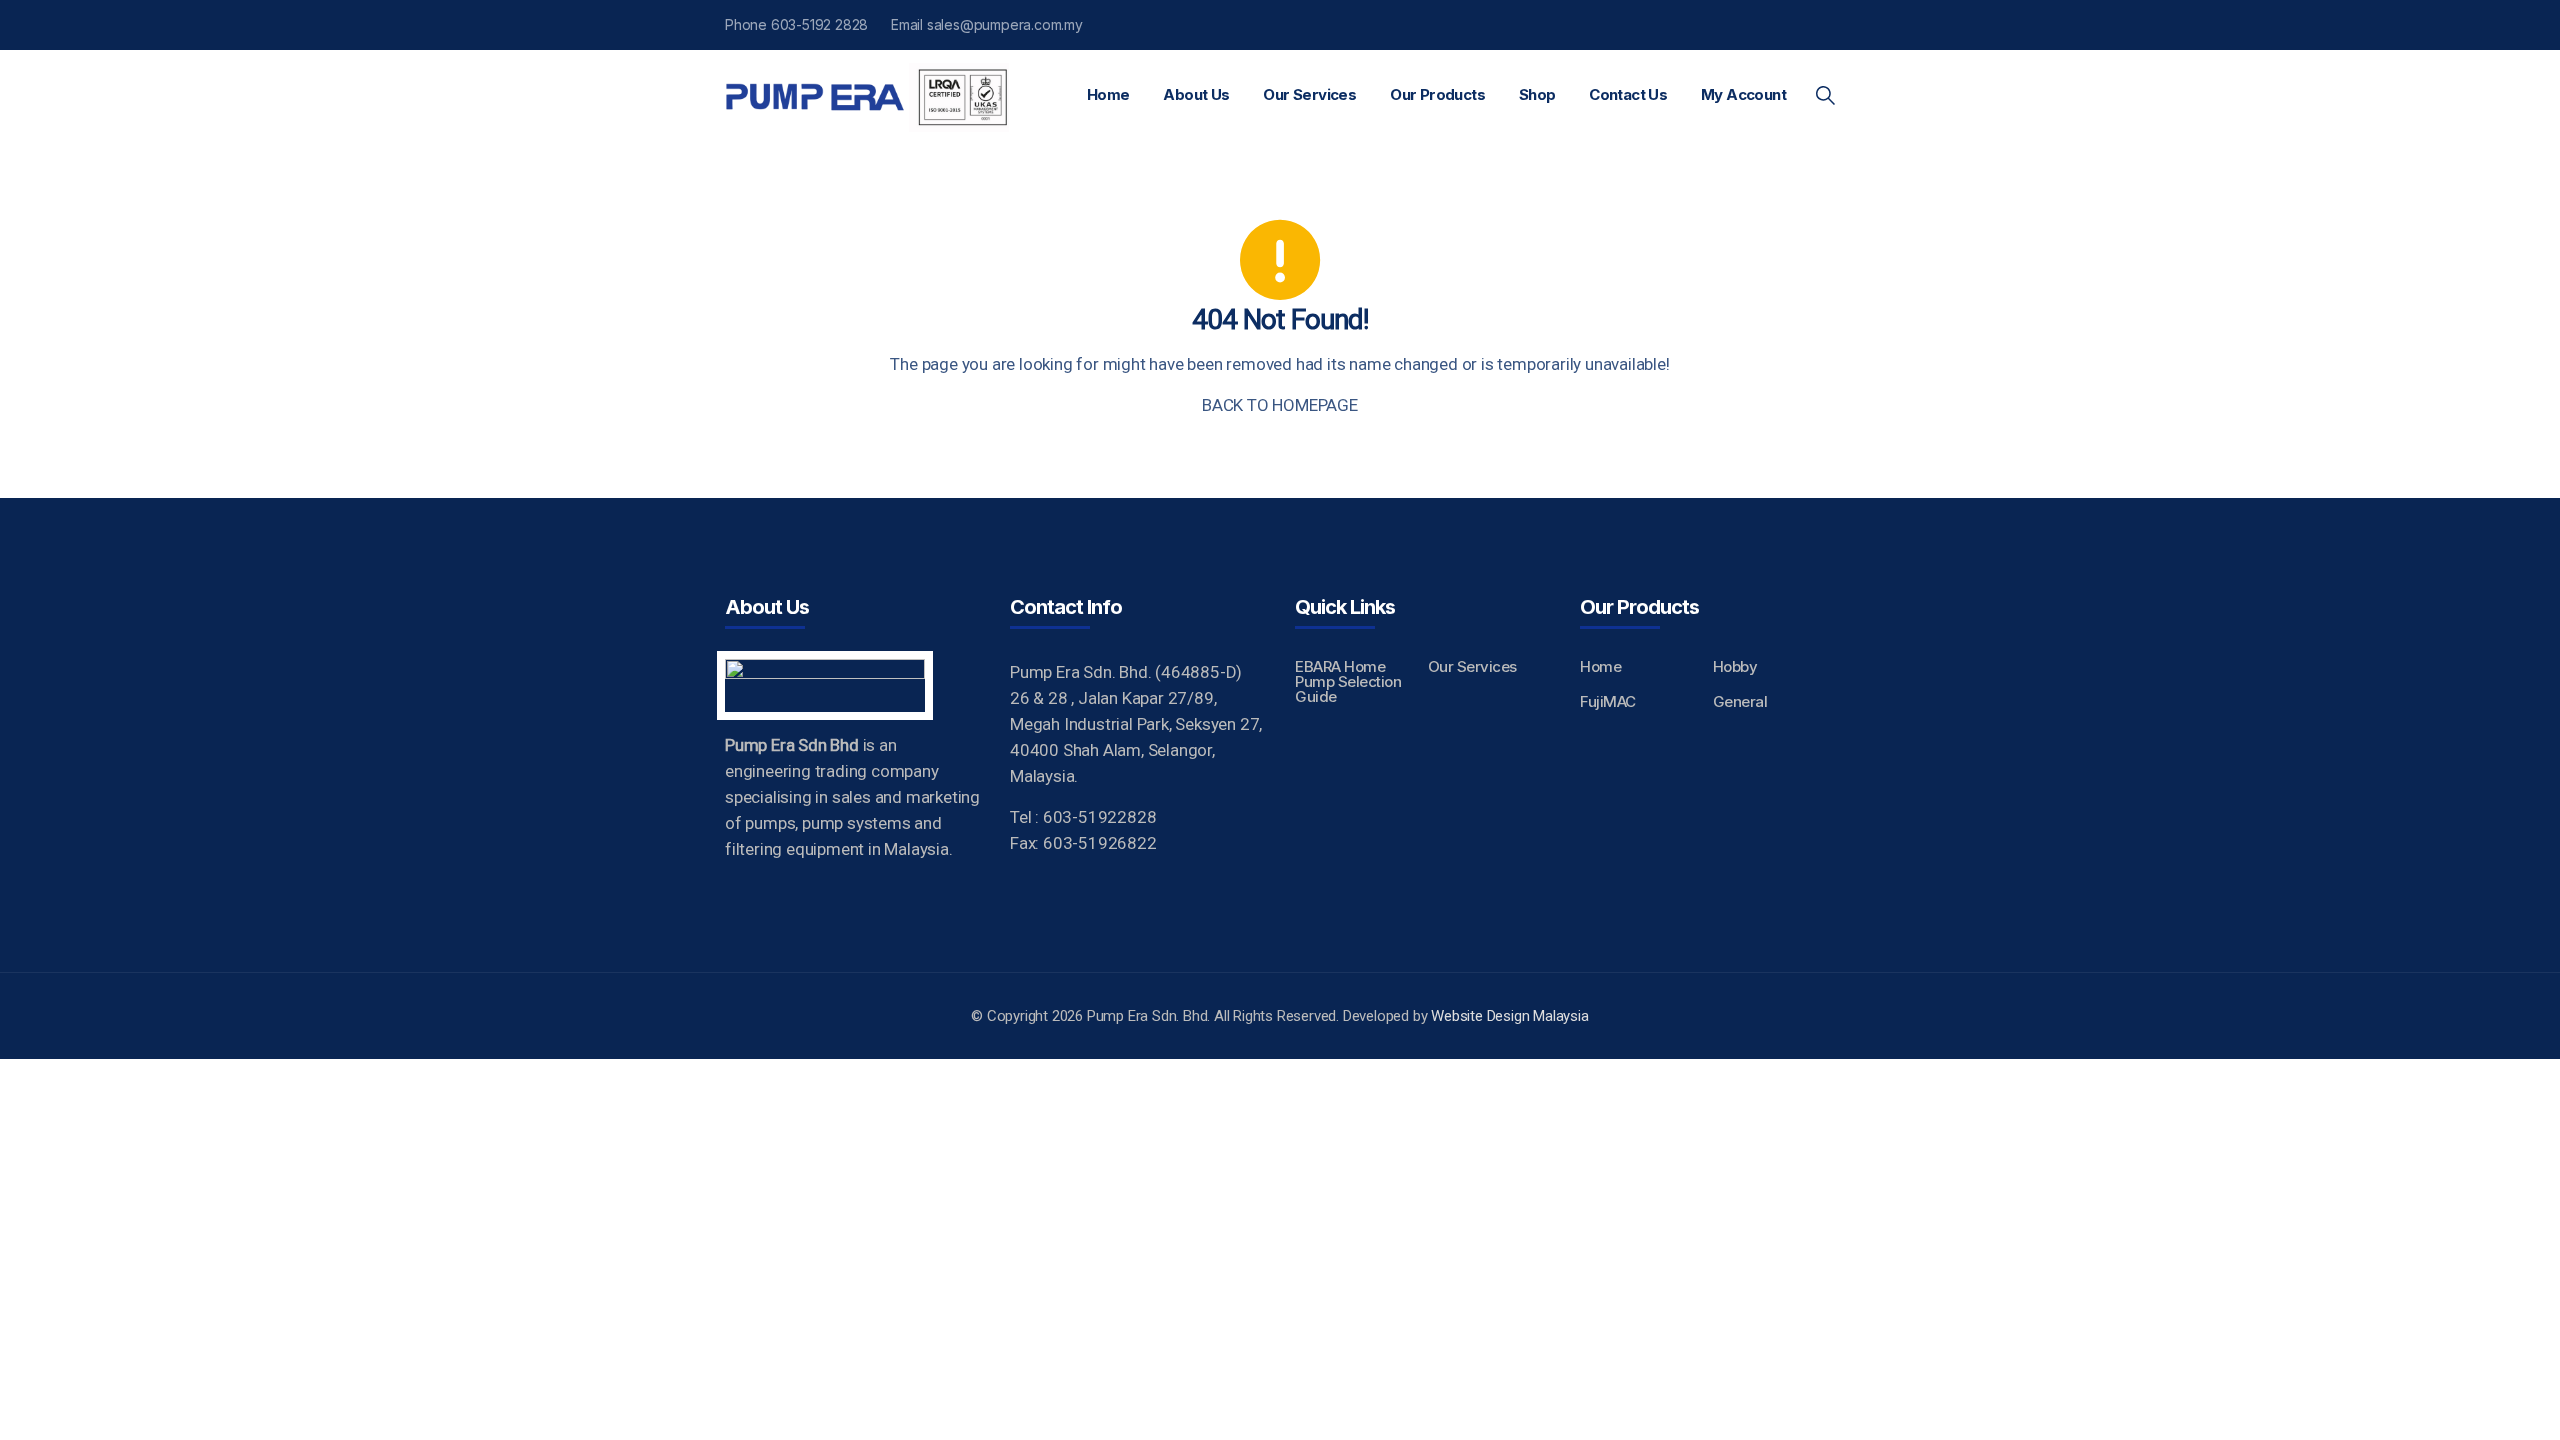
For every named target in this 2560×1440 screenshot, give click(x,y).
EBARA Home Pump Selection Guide (1348, 681)
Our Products (1437, 94)
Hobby (1735, 666)
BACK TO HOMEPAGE (1280, 405)
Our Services (1309, 94)
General (1740, 701)
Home (1108, 94)
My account (1743, 94)
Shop (1537, 94)
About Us (1196, 94)
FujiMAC (1608, 701)
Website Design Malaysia (1509, 1016)
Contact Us (1628, 94)
